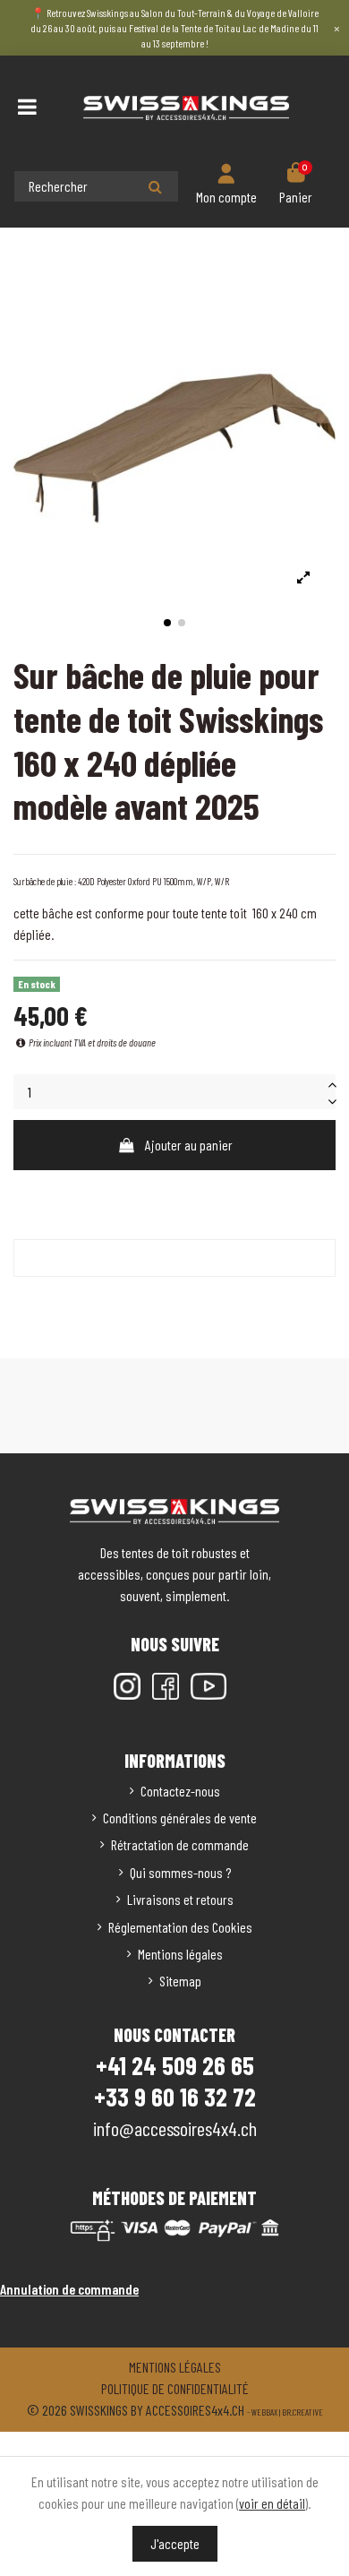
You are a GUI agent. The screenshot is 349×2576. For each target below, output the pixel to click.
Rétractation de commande (180, 1844)
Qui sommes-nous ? (180, 1872)
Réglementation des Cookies (180, 1927)
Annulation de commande (69, 2289)
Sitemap (180, 1981)
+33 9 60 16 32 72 (175, 2097)
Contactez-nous (180, 1791)
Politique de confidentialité (175, 2388)
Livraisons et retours (180, 1899)
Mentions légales (180, 1954)
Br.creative (302, 2412)
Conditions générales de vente (180, 1818)
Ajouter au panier (189, 1145)
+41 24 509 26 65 (175, 2065)
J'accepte (175, 2543)
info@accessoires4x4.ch (175, 2128)
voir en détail (272, 2503)
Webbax (264, 2412)
